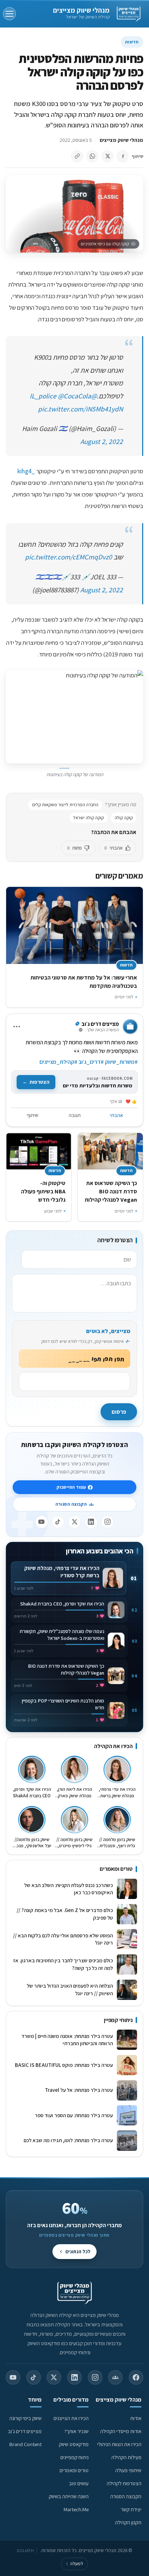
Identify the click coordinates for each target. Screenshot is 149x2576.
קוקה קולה (124, 818)
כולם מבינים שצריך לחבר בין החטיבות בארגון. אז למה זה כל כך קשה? (63, 1964)
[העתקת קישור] (77, 156)
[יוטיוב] (42, 1522)
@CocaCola (74, 396)
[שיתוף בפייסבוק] (123, 156)
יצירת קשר (131, 2509)
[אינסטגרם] (107, 1522)
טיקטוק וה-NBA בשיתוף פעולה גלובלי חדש (43, 1191)
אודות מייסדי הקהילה (121, 2431)
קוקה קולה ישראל (89, 818)
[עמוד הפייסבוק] (136, 2377)
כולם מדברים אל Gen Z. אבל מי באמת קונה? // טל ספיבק (65, 1914)
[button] (74, 717)
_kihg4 (26, 471)
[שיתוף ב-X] (107, 156)
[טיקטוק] (58, 1522)
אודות (136, 2418)
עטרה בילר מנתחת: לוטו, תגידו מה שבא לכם (68, 2140)
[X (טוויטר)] (54, 2377)
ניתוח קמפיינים (74, 2457)
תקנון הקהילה (128, 2522)
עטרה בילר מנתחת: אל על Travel (78, 2090)
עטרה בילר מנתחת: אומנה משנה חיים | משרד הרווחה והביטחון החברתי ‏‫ (67, 2040)
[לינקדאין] (91, 1522)
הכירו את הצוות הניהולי (119, 2444)
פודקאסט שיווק (74, 2444)
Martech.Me (76, 2509)
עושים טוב (79, 2483)
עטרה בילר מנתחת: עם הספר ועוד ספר (74, 2115)
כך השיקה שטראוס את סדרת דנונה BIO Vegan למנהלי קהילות (111, 1191)
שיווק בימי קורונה (25, 2418)
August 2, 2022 (102, 441)
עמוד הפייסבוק (71, 1487)
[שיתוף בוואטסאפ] (92, 156)
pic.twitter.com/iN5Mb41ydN (80, 409)
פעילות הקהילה (126, 2457)
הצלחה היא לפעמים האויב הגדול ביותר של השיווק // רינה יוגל (70, 1989)
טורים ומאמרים (74, 2470)
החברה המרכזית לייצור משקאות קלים (65, 805)
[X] (74, 1522)
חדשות (132, 42)
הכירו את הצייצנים (71, 2418)
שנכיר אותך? (76, 2431)
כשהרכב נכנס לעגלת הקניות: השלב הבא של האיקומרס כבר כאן (69, 1889)
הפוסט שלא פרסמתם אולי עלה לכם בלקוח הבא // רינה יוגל (63, 1939)
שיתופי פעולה (128, 2470)
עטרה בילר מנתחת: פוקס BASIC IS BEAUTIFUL (64, 2065)
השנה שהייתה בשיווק (69, 2496)
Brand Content (25, 2444)
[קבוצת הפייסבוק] (115, 2377)
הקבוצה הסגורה (71, 1504)
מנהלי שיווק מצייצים (81, 10)
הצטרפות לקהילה (124, 2483)
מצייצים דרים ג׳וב (25, 2431)
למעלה (74, 2564)
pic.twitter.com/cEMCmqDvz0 (69, 557)
